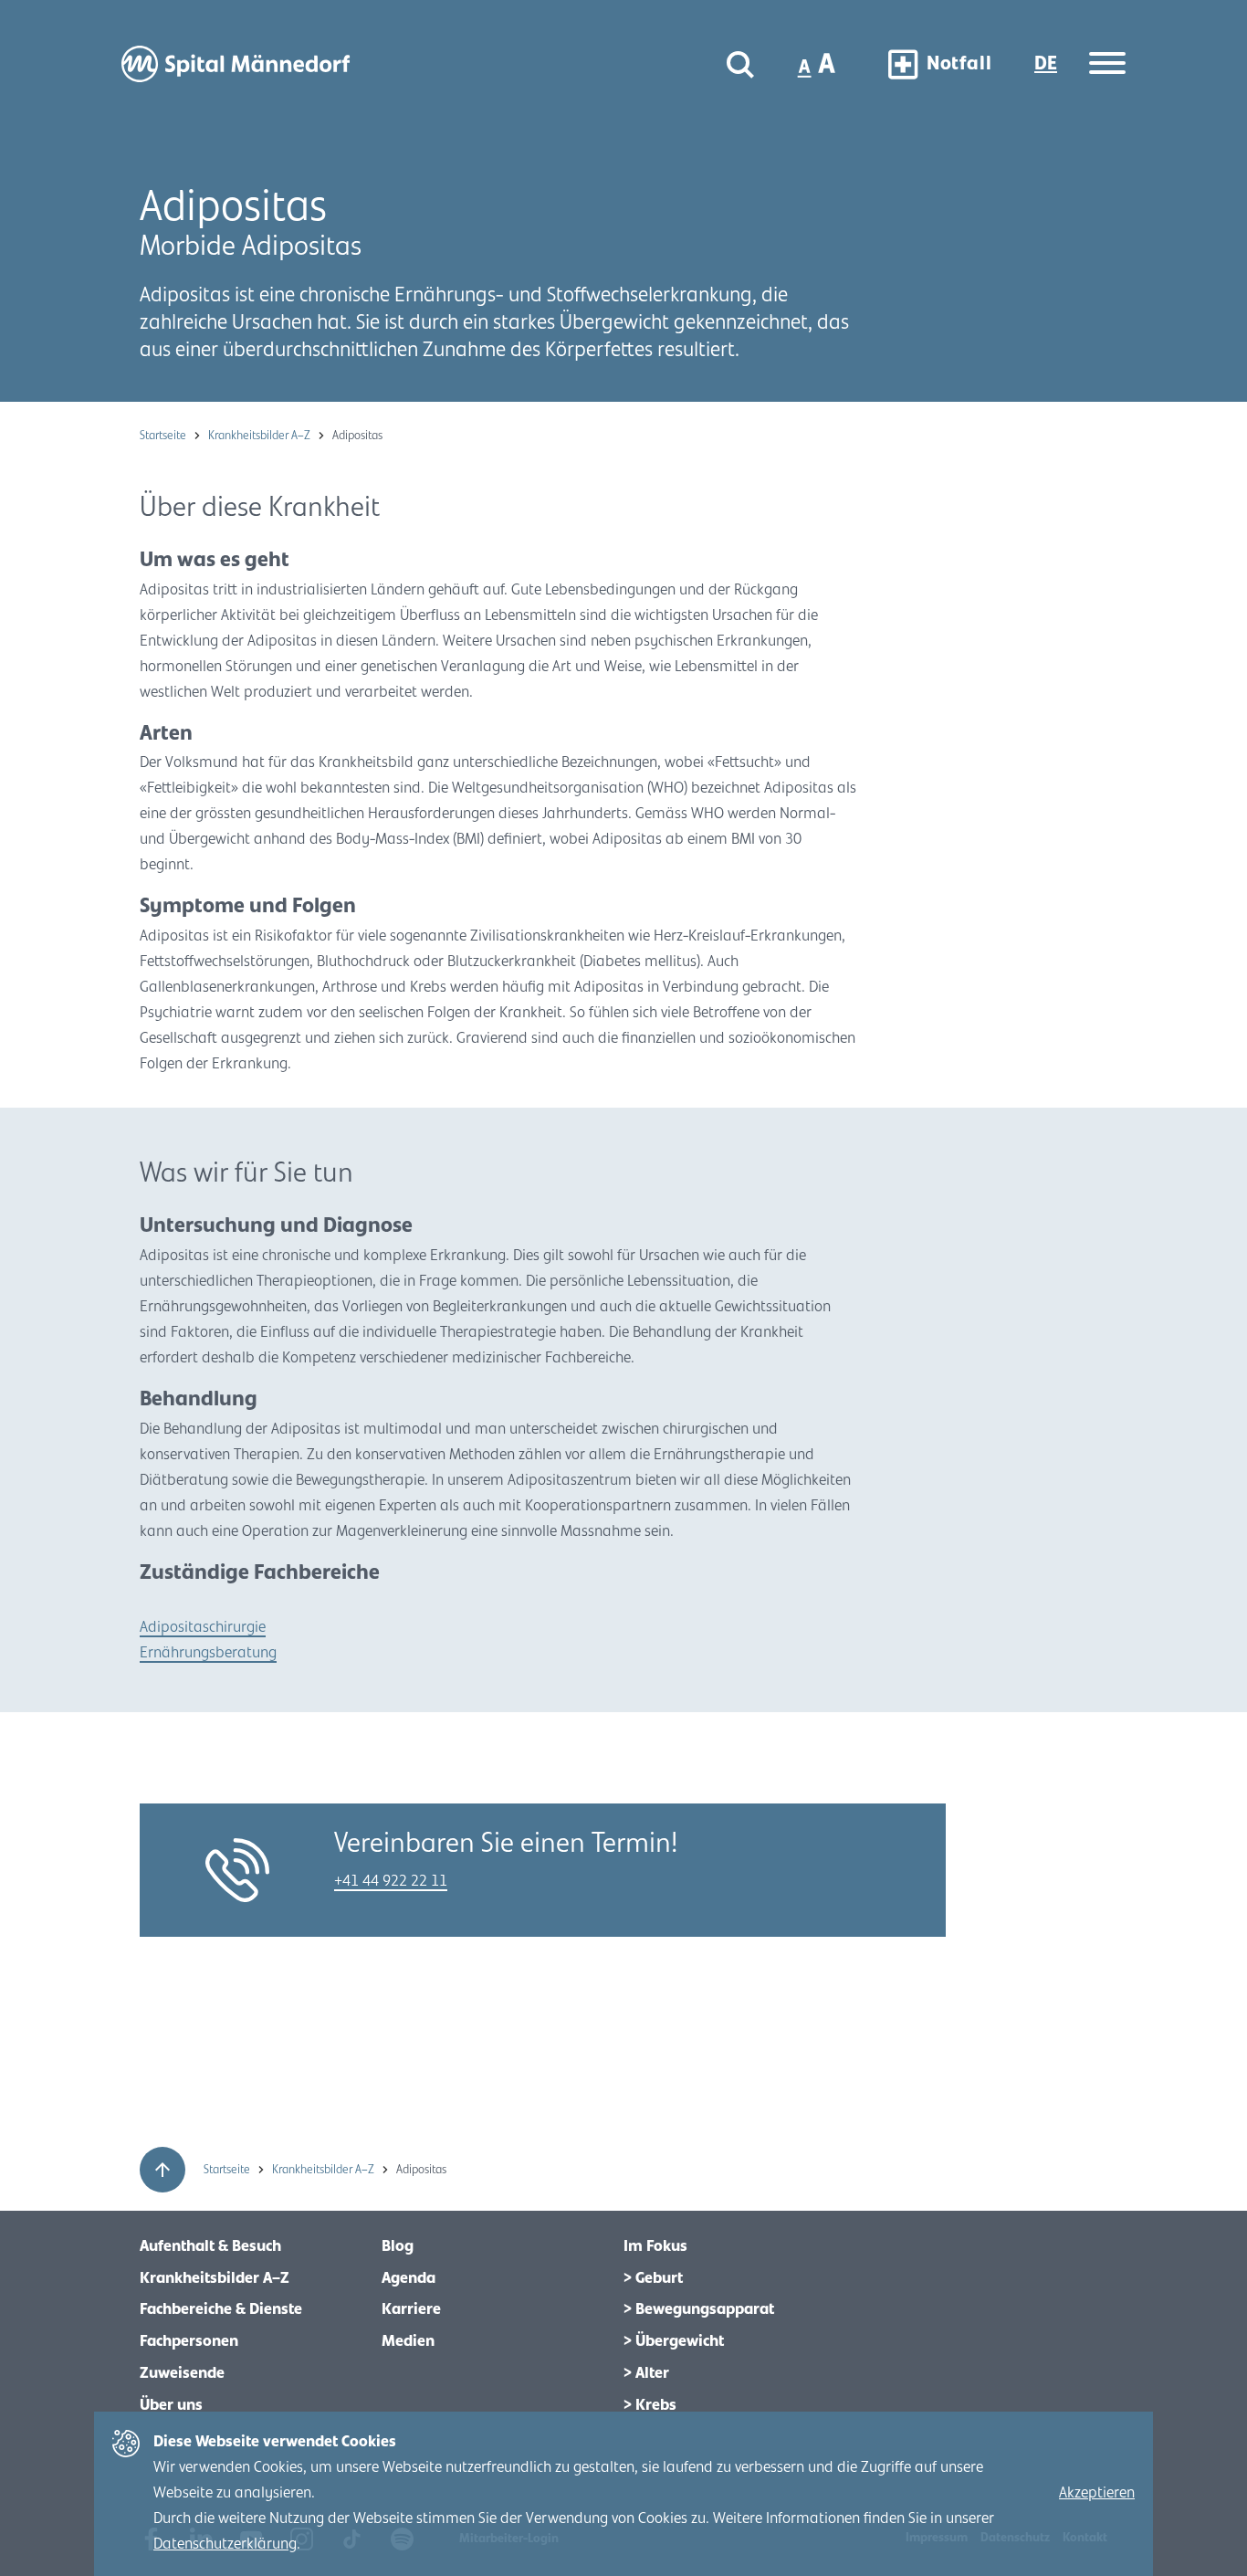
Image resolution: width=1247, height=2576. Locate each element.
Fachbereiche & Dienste (221, 2309)
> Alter (646, 2373)
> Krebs (650, 2405)
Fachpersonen (189, 2341)
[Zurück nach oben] (162, 2170)
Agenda (409, 2278)
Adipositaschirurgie (203, 1627)
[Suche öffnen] (740, 64)
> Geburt (653, 2278)
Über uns (171, 2405)
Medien (408, 2341)
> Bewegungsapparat (699, 2309)
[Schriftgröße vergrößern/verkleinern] (818, 64)
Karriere (411, 2309)
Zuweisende (182, 2373)
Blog (398, 2246)
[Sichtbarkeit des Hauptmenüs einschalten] (1107, 64)
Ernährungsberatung (208, 1653)
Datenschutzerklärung (225, 2544)
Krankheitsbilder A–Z (261, 436)
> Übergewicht (674, 2341)
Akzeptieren (1097, 2493)
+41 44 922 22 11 (391, 1881)
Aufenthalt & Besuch (210, 2246)
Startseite (164, 436)
